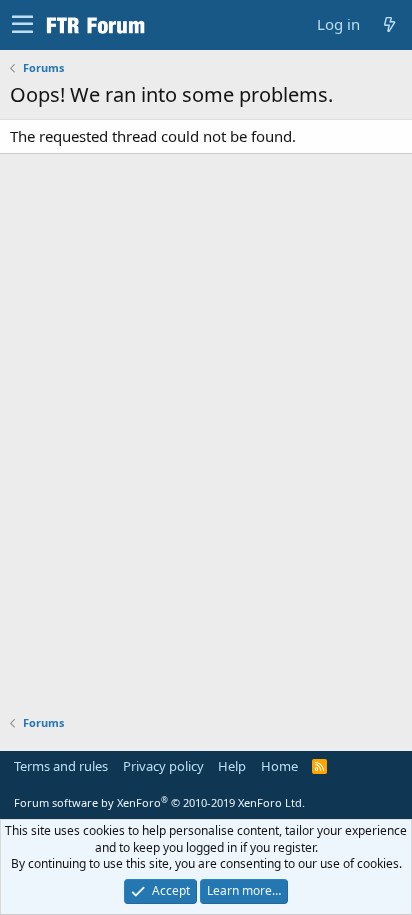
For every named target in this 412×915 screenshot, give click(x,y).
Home (279, 766)
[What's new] (389, 24)
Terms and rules (61, 766)
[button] (22, 25)
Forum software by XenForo (159, 802)
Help (232, 766)
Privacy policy (163, 766)
